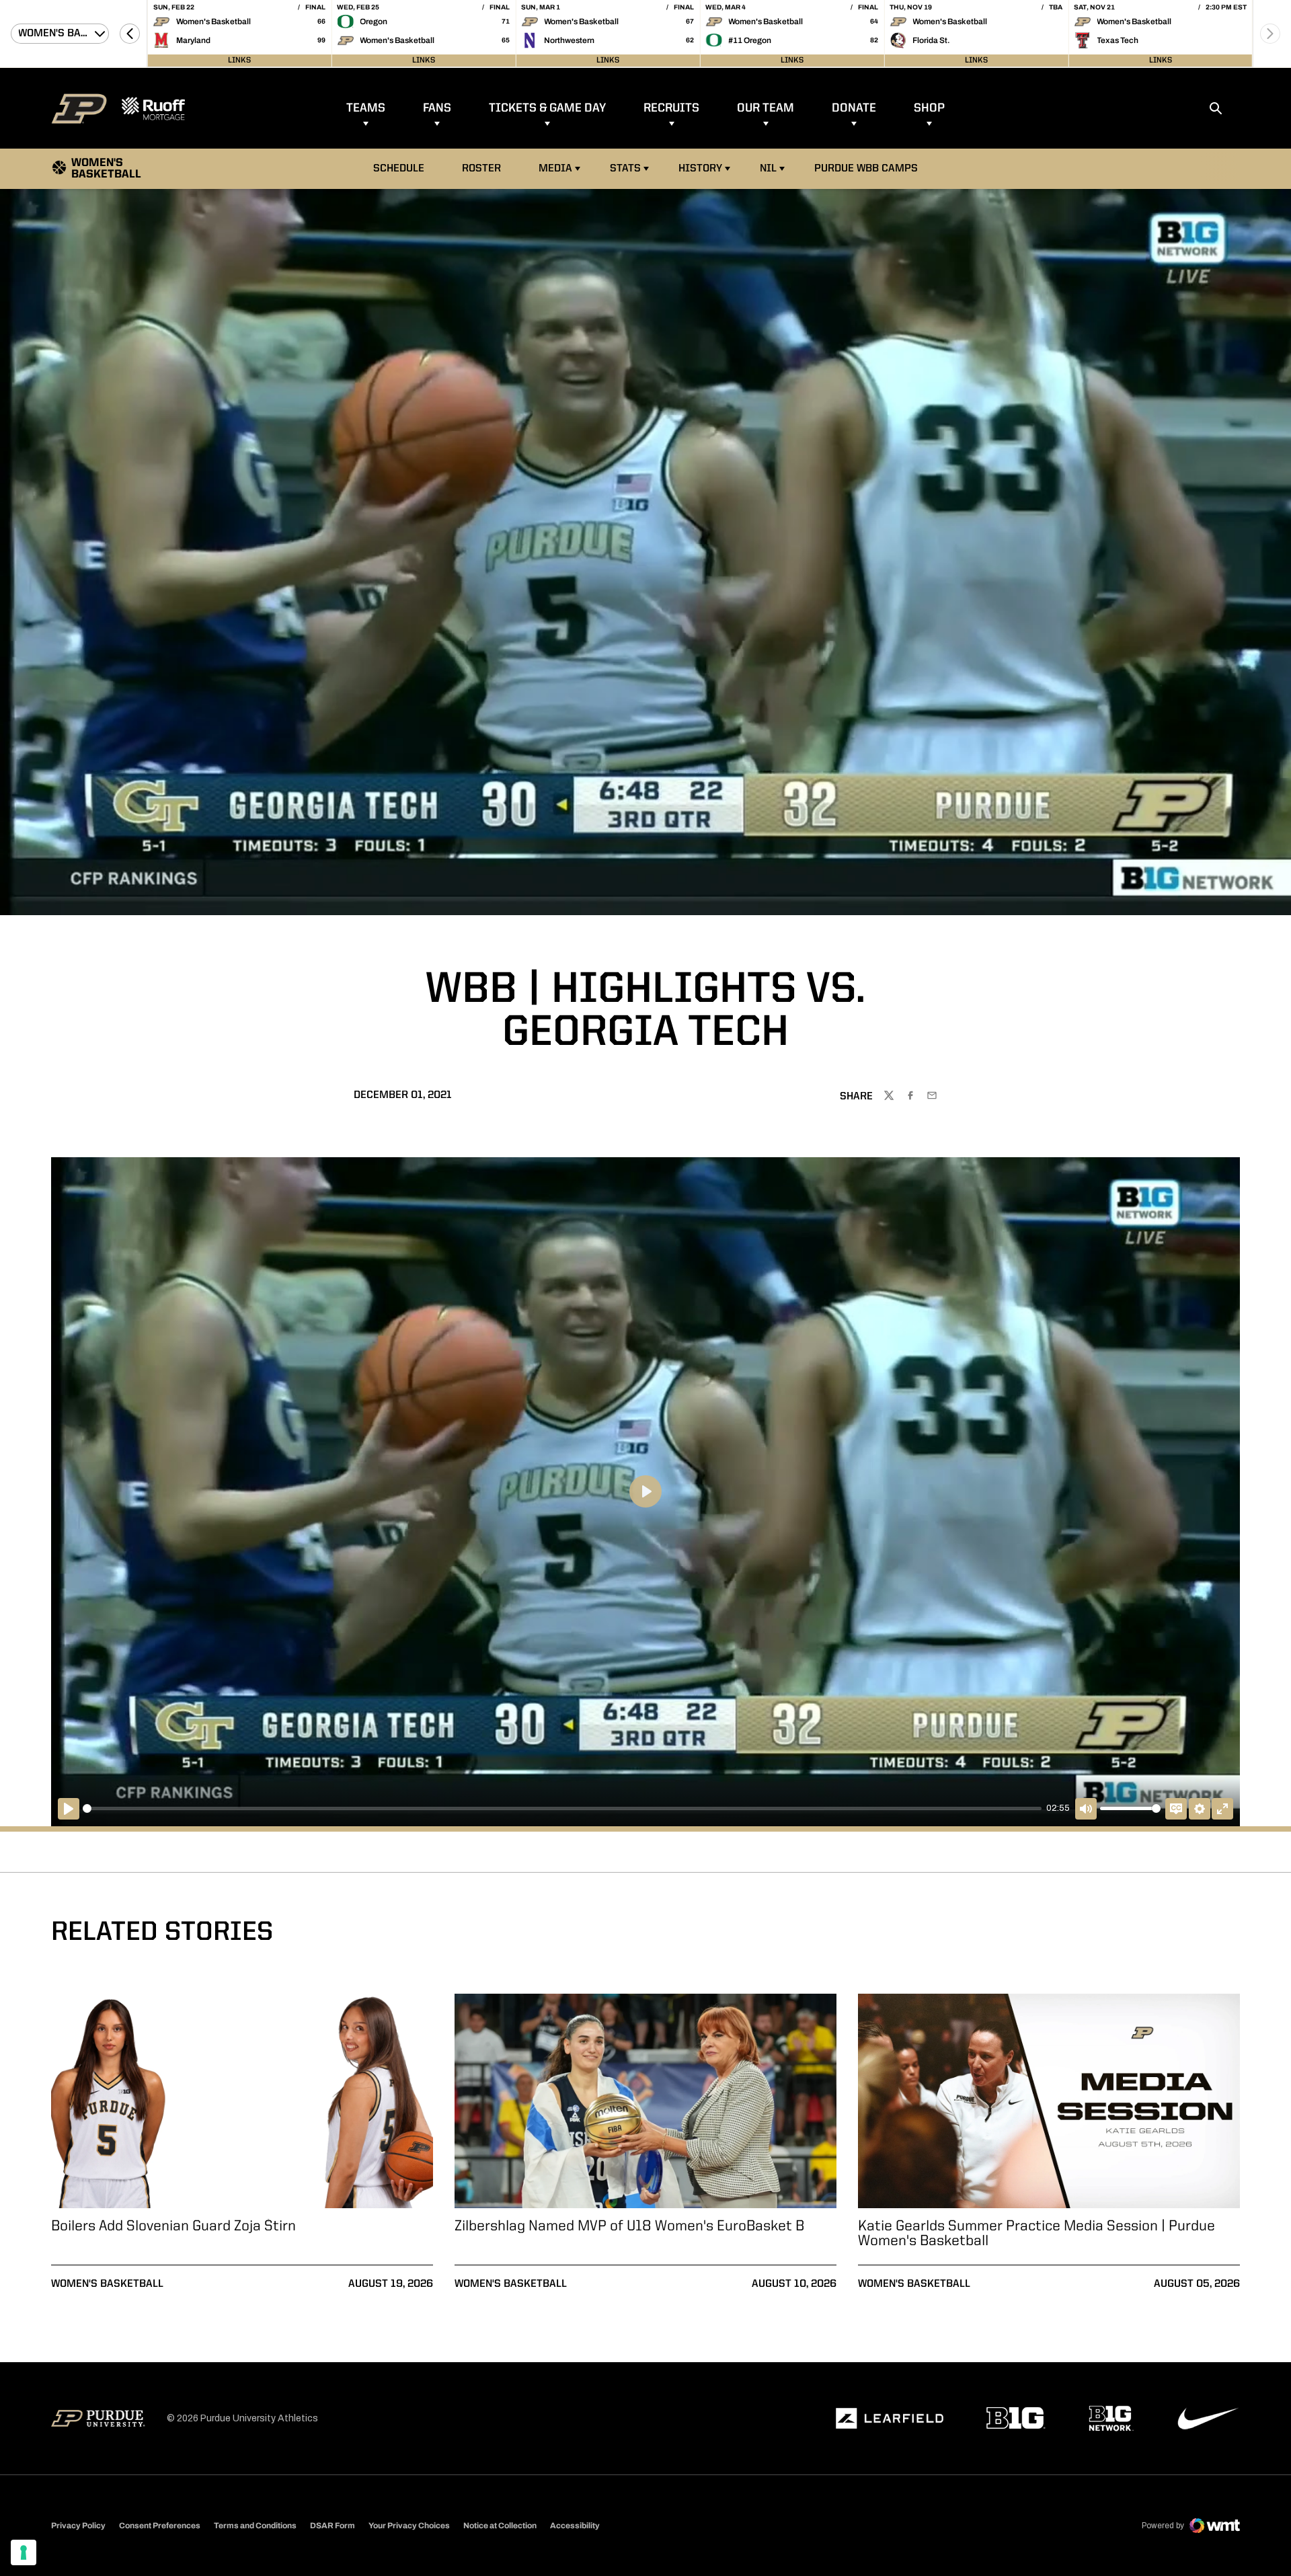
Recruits (671, 108)
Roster (481, 169)
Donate (854, 108)
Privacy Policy (78, 2526)
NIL (768, 169)
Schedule (399, 169)
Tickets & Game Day (547, 108)
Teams (366, 108)
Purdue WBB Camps (866, 169)
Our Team (766, 108)
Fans (437, 108)
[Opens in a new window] (890, 2419)
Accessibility (575, 2525)
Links (239, 61)
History (700, 169)
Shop (929, 108)
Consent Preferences (160, 2526)
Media (555, 169)
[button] (130, 34)
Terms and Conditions (255, 2526)
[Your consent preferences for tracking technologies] (24, 2552)
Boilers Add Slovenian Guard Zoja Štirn (173, 2226)
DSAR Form (332, 2526)
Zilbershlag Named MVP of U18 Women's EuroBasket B (629, 2226)
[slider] (562, 1808)
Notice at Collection (500, 2526)
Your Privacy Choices (409, 2526)
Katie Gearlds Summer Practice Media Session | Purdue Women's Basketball (1036, 2234)
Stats (625, 169)
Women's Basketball (107, 2284)
